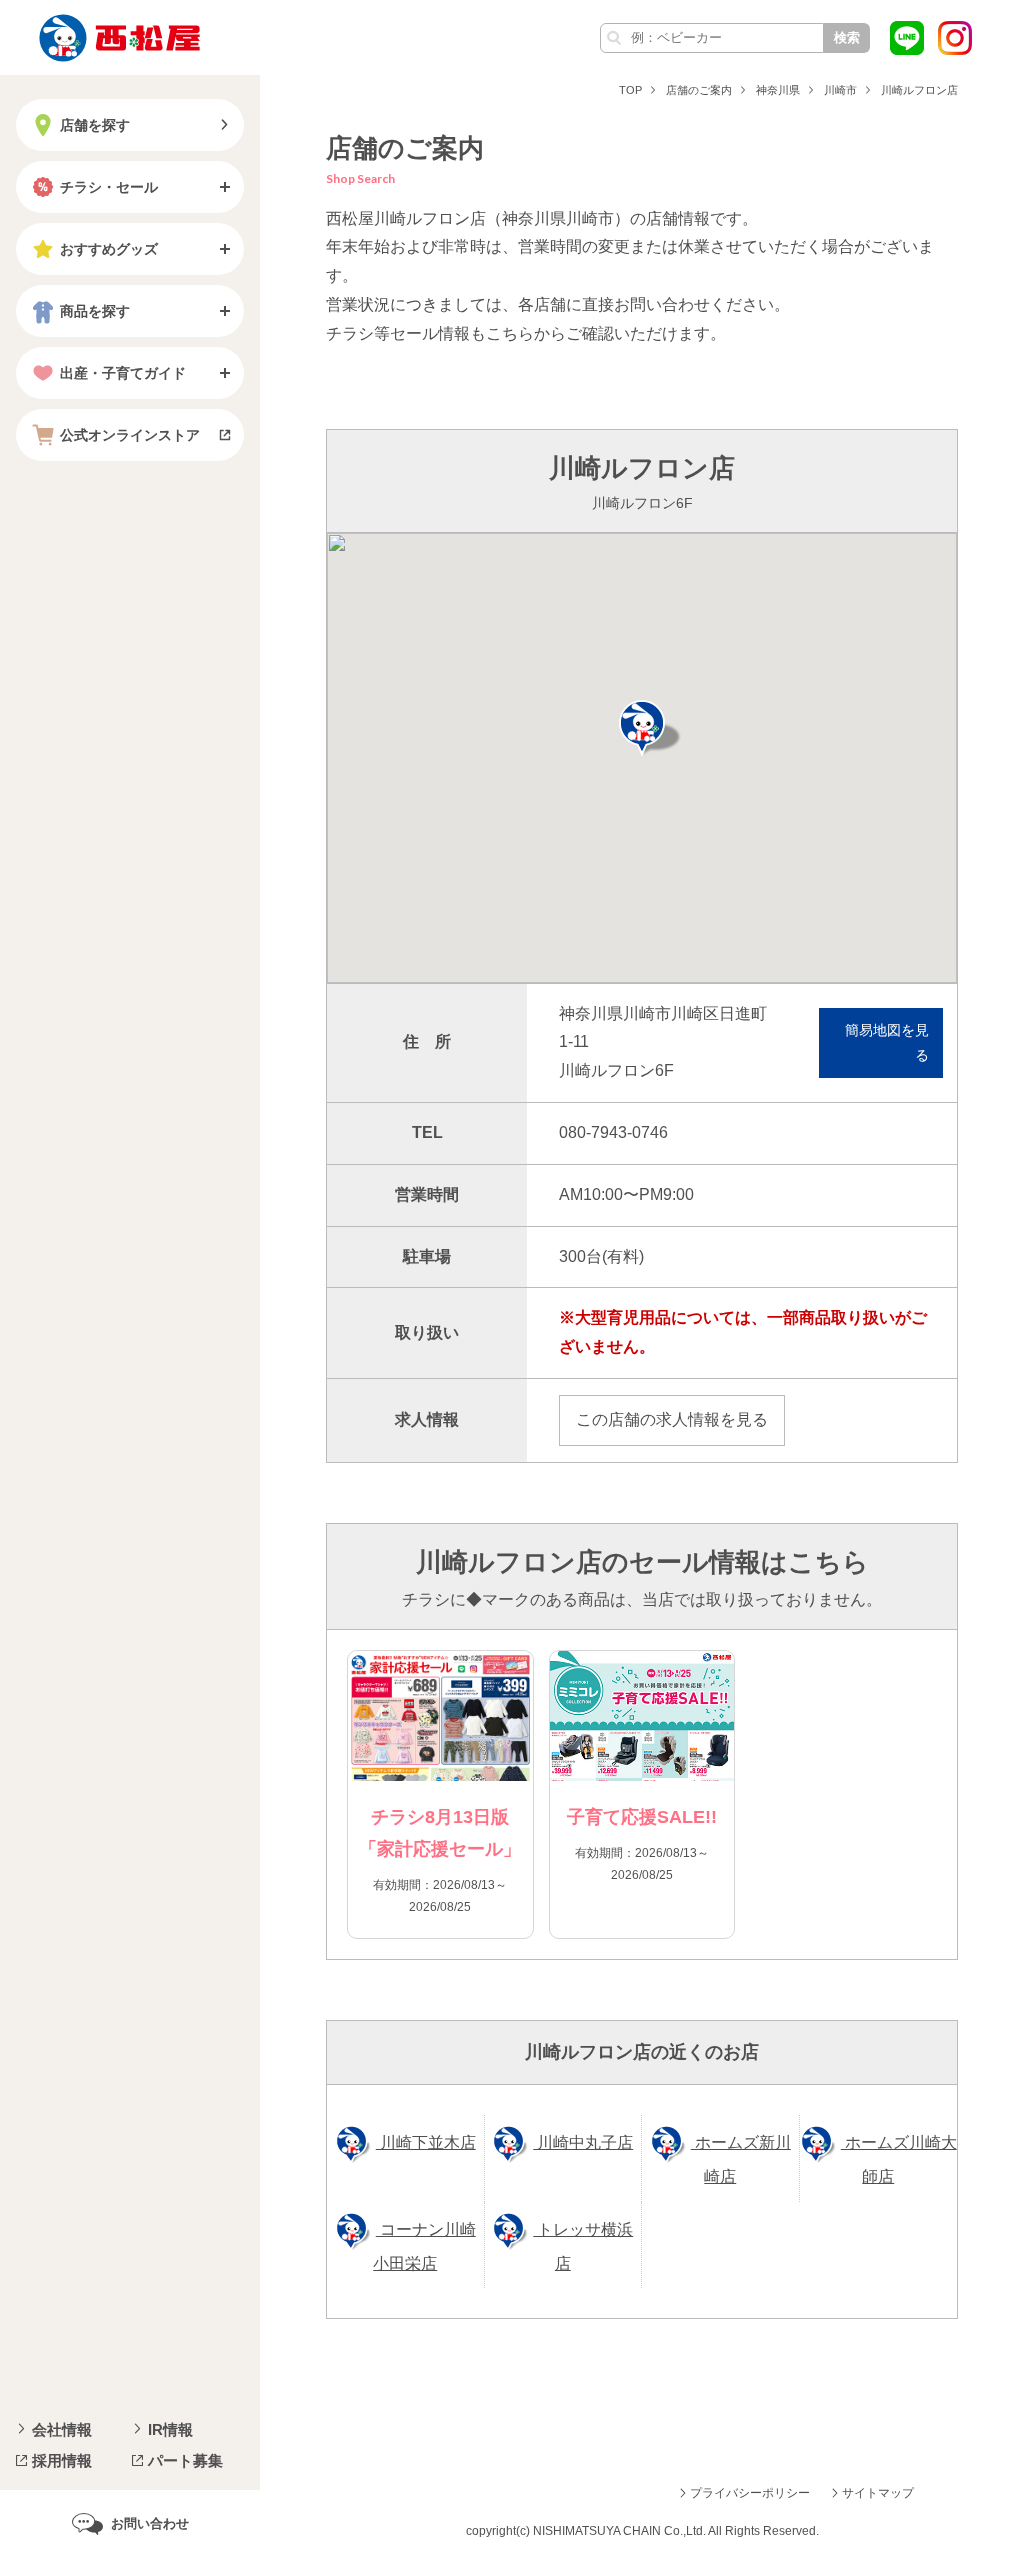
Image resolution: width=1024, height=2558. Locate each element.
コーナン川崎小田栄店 (424, 2246)
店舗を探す (95, 125)
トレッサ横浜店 (583, 2246)
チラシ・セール (109, 187)
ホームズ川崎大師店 (899, 2159)
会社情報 (62, 2429)
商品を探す (95, 311)
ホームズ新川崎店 (741, 2159)
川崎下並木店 (426, 2142)
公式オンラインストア (130, 435)
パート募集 (185, 2460)
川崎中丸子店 (583, 2142)
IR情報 (170, 2429)
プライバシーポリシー (750, 2493)
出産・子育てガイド (123, 373)
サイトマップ (878, 2493)
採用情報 (62, 2460)
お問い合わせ (150, 2523)
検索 (847, 37)
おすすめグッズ (109, 249)
